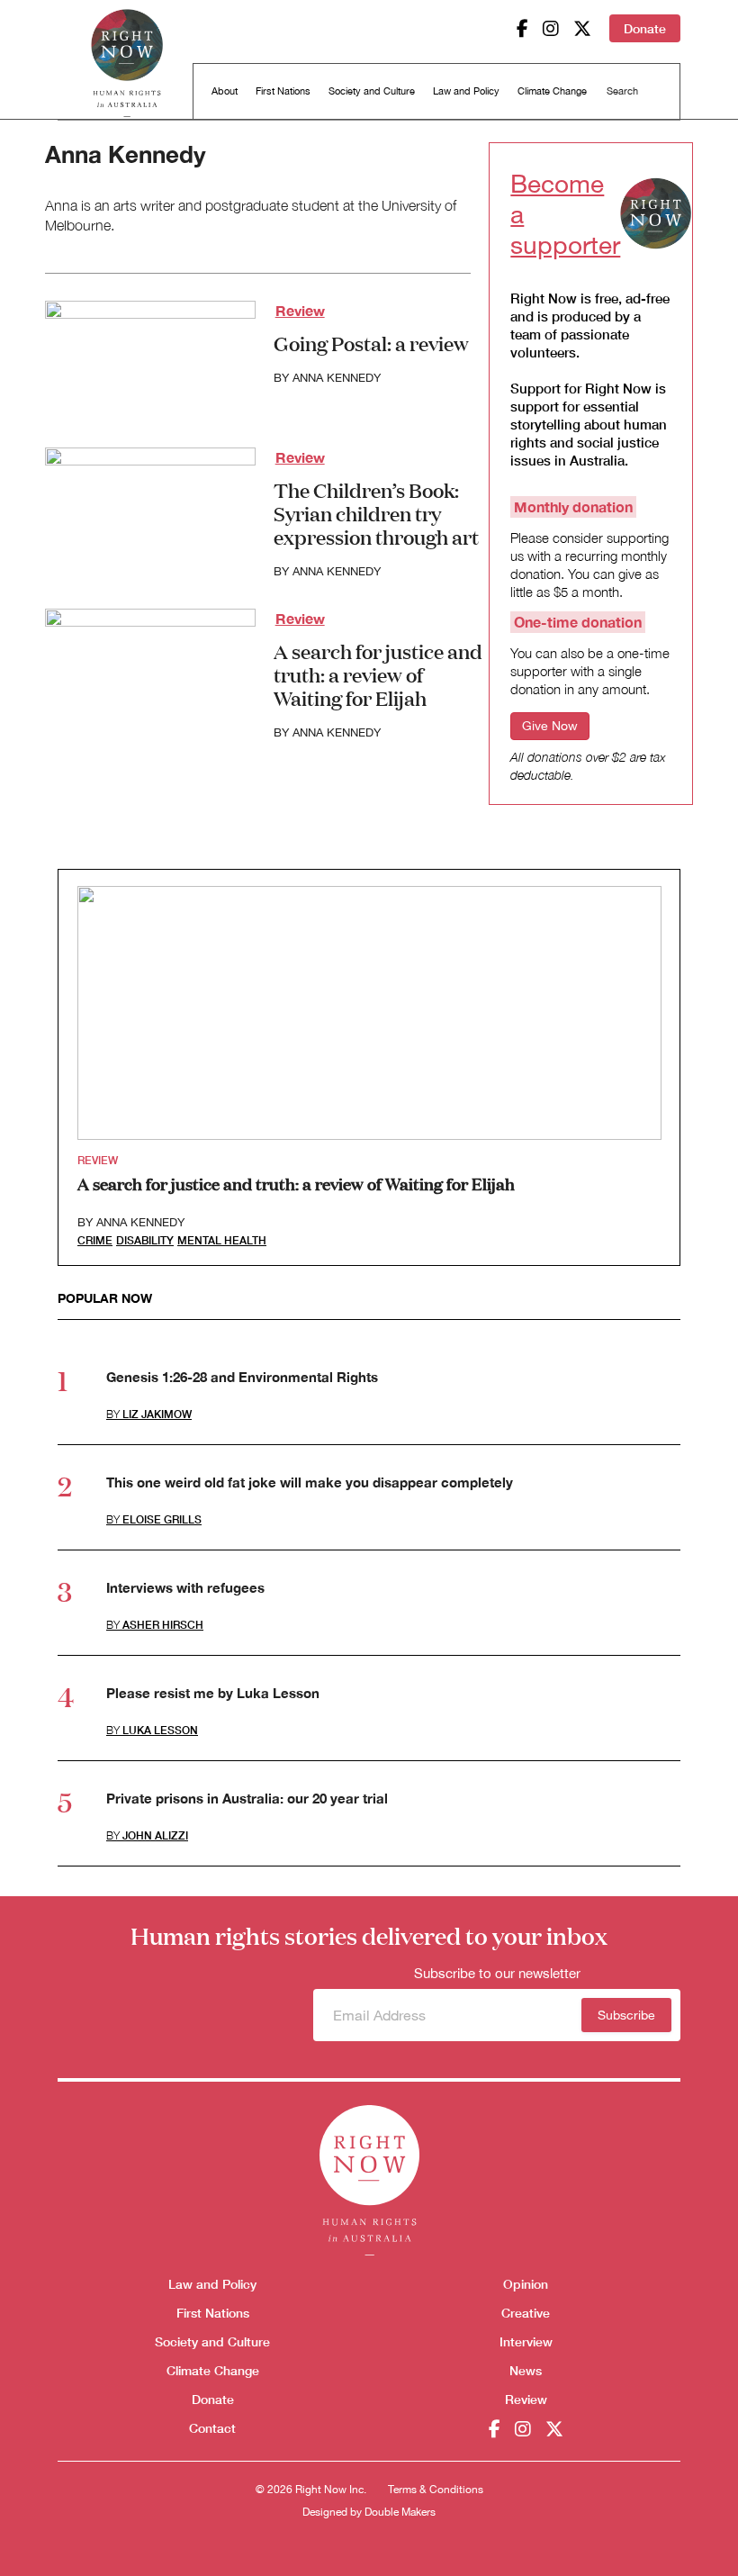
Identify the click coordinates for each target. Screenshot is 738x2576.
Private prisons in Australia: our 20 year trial (247, 1798)
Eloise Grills (162, 1519)
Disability (145, 1240)
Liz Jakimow (157, 1414)
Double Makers (400, 2512)
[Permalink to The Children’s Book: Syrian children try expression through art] (150, 506)
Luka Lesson (160, 1730)
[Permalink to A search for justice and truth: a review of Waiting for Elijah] (150, 667)
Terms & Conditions (436, 2490)
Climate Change (552, 91)
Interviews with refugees (185, 1587)
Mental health (222, 1240)
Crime (95, 1240)
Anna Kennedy (337, 378)
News (526, 2370)
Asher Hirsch (163, 1625)
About (225, 91)
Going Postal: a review (371, 343)
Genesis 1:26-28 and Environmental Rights (242, 1377)
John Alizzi (155, 1835)
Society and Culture (372, 91)
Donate (645, 28)
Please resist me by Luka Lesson (213, 1693)
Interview (526, 2341)
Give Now (550, 726)
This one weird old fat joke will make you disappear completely (310, 1482)
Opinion (526, 2284)
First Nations (283, 91)
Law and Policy (466, 91)
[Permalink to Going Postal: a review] (150, 359)
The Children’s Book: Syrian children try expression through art (376, 513)
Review (300, 310)
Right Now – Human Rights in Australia (127, 63)
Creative (526, 2313)
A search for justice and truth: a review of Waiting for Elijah (378, 674)
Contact (212, 2428)
